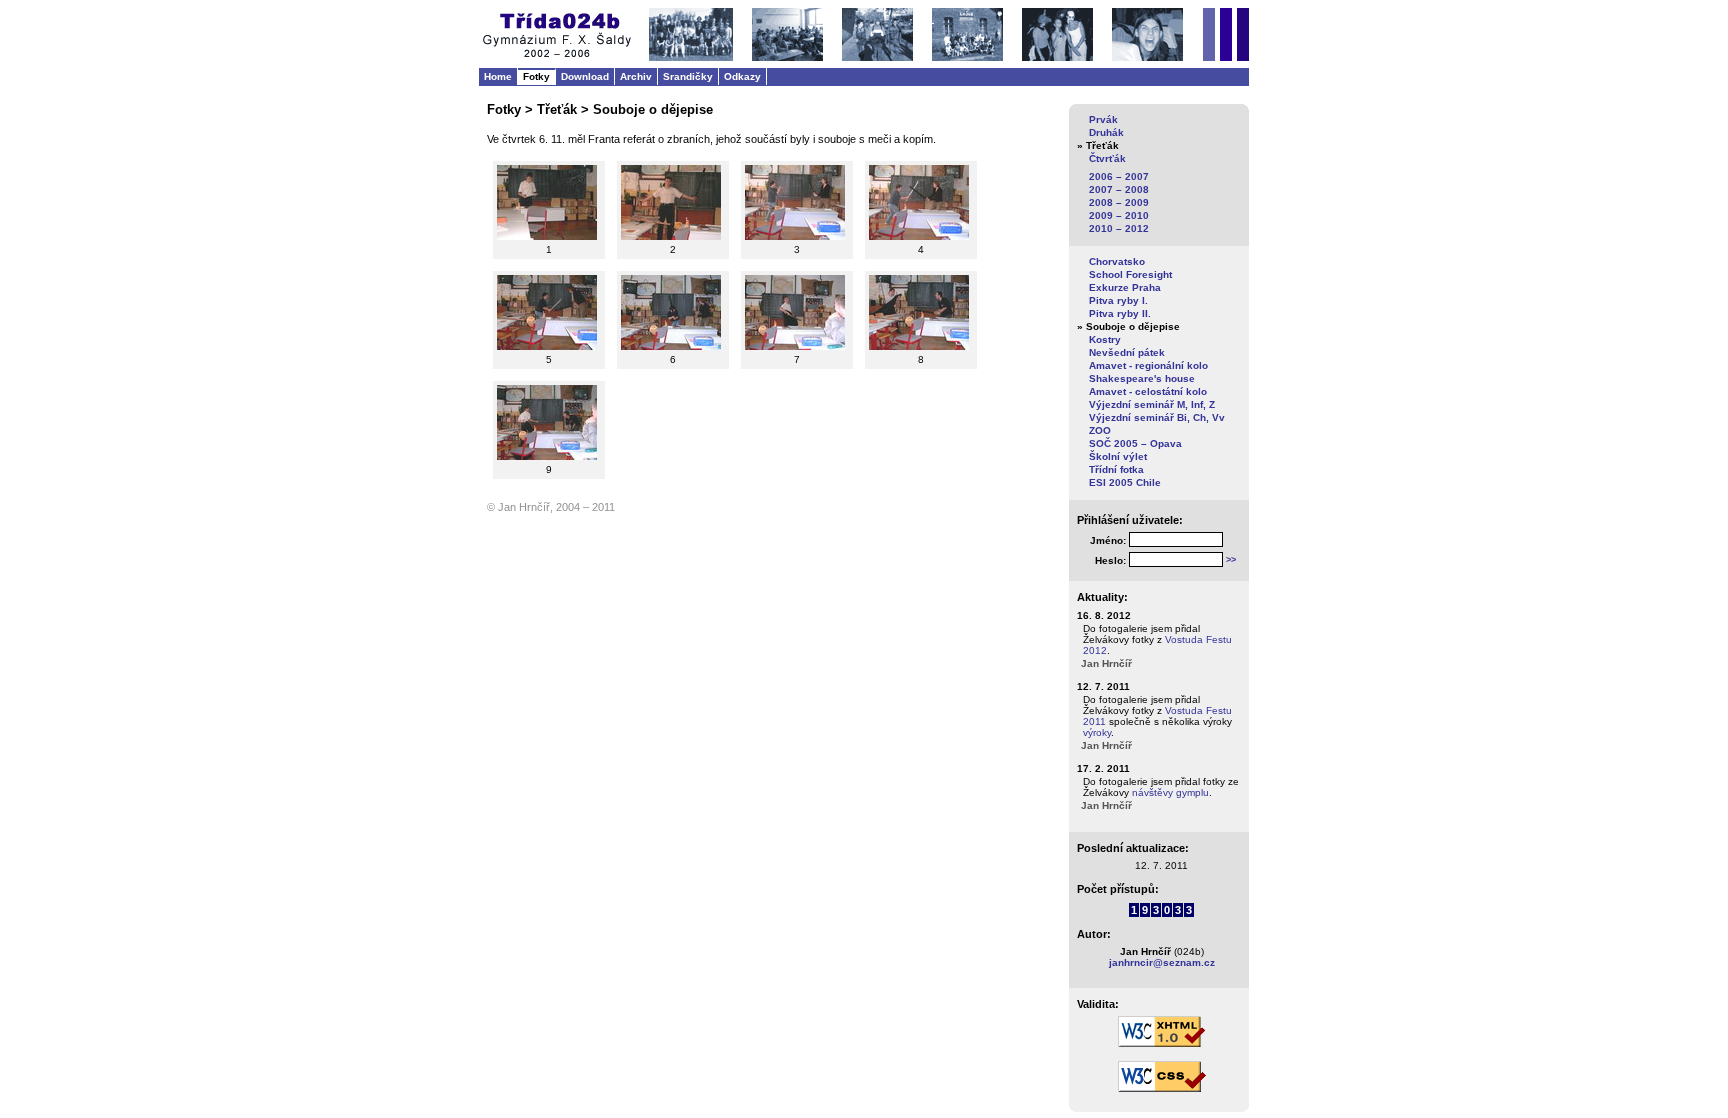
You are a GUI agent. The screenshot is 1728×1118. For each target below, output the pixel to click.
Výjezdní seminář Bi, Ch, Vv (1157, 417)
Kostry (1105, 339)
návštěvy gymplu (1170, 792)
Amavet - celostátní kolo (1148, 391)
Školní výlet (1118, 456)
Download (585, 76)
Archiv (636, 76)
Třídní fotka (1116, 469)
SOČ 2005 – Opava (1135, 443)
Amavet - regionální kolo (1148, 365)
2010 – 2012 (1119, 228)
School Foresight (1130, 274)
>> (1231, 560)
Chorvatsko (1117, 261)
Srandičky (688, 76)
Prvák (1103, 119)
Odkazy (742, 76)
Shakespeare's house (1142, 378)
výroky (1097, 732)
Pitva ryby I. (1118, 300)
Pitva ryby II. (1120, 313)
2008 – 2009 (1119, 202)
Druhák (1106, 132)
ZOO (1100, 430)
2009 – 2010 (1119, 215)
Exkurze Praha (1125, 287)
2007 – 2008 (1119, 189)
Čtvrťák (1107, 158)
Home (498, 76)
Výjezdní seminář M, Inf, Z (1152, 404)
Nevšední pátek (1127, 352)
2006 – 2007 (1119, 176)
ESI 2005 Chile (1125, 482)
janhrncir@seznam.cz (1162, 962)
